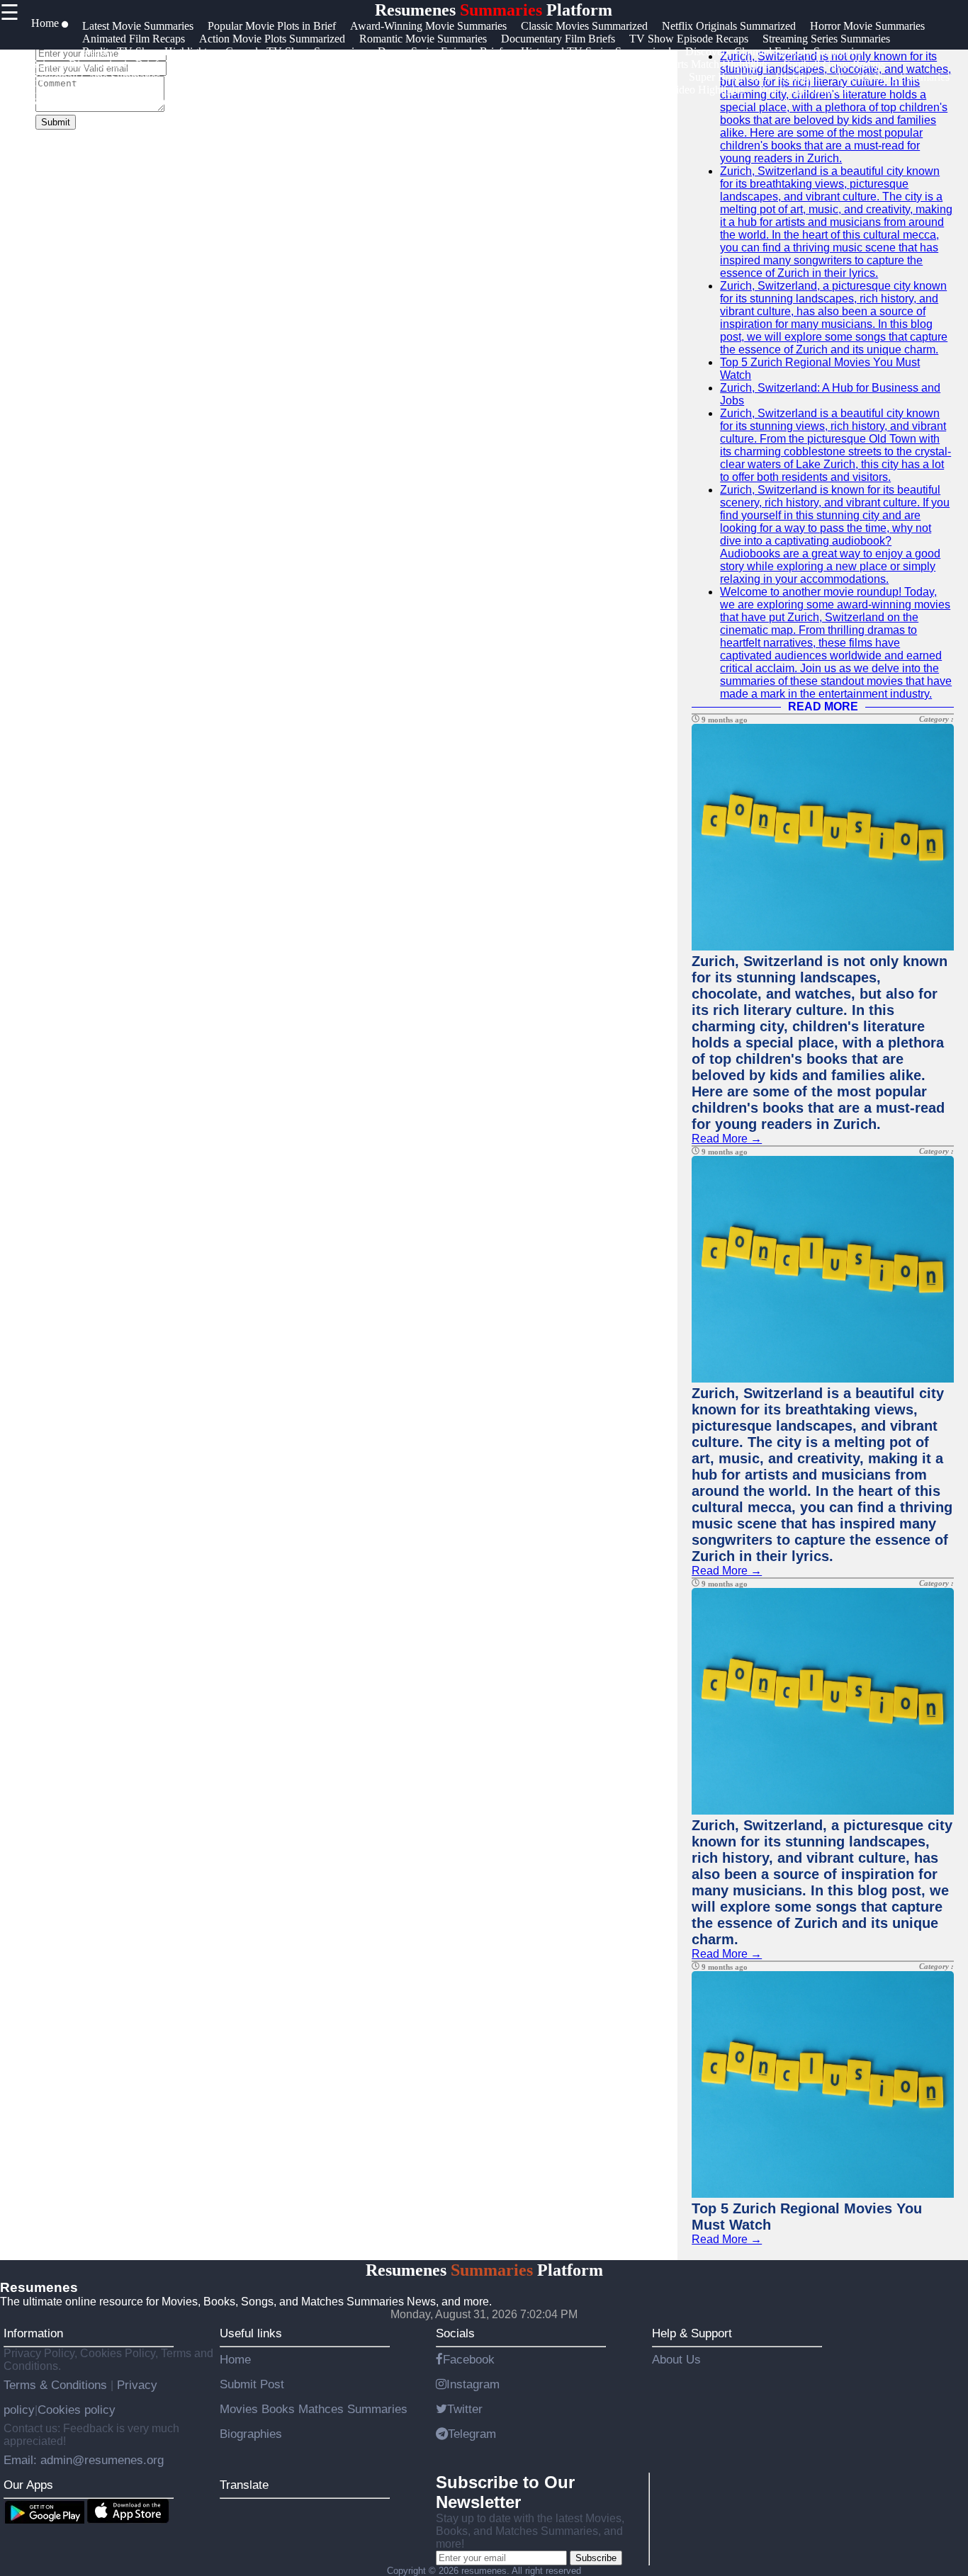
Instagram (473, 2384)
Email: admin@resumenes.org (84, 2460)
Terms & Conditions (57, 2385)
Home (235, 2359)
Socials (455, 2333)
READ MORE (823, 707)
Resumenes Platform (494, 10)
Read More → (727, 1139)
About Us (676, 2359)
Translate (244, 2485)
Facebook (469, 2359)
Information (33, 2333)
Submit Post (252, 2384)
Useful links (251, 2333)
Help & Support (692, 2333)
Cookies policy (77, 2410)
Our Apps (28, 2485)
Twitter (465, 2409)
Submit (56, 122)
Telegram (472, 2434)
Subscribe (596, 2558)
